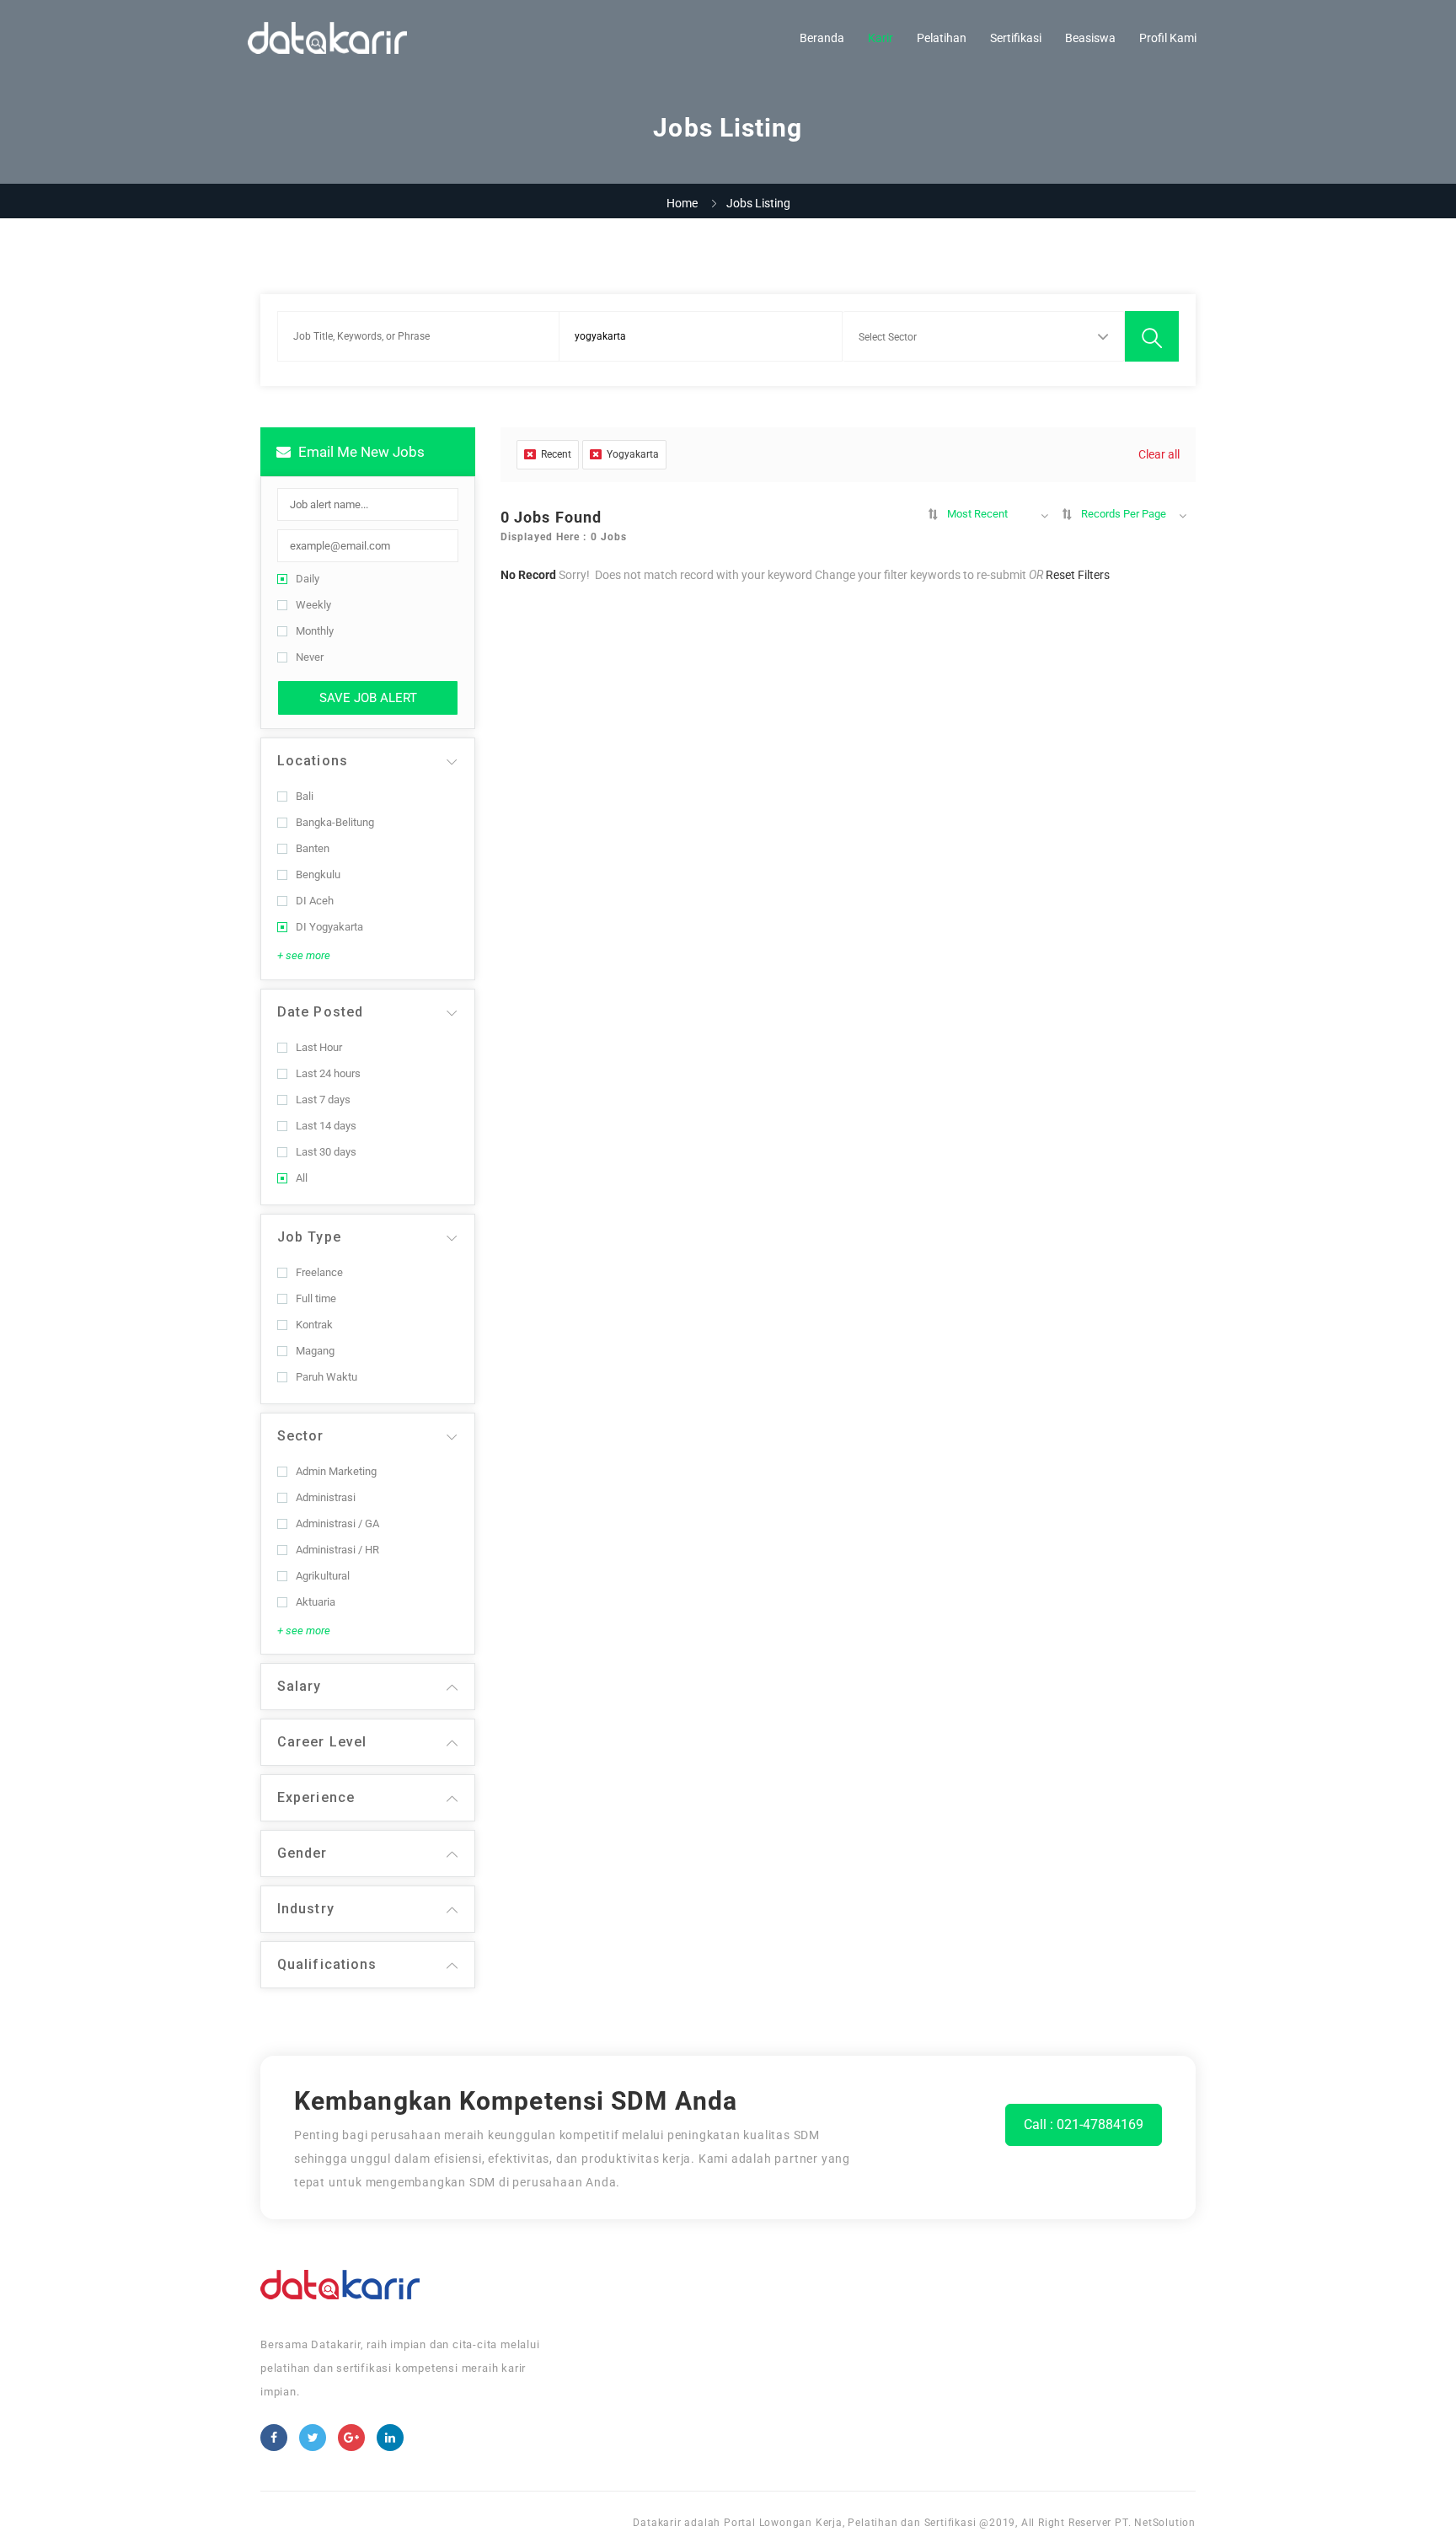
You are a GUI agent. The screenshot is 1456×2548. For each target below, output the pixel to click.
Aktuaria (316, 1602)
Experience (316, 1797)
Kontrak (314, 1325)
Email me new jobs (360, 452)
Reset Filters (1078, 575)
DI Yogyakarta (329, 927)
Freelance (319, 1272)
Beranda (822, 38)
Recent (556, 454)
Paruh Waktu (327, 1377)
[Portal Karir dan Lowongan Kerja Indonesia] (327, 38)
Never (310, 657)
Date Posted (320, 1012)
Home (682, 203)
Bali (305, 796)
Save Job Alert (368, 698)
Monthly (315, 631)
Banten (313, 848)
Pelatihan (942, 38)
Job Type (309, 1237)
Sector (301, 1436)
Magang (315, 1351)
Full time (316, 1298)
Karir (881, 38)
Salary (300, 1686)
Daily (308, 579)
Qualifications (327, 1964)
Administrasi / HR (337, 1550)
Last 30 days (326, 1152)
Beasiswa (1090, 38)
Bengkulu (318, 874)
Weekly (313, 605)
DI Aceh (315, 901)
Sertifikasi (1016, 38)
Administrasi (326, 1497)
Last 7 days (323, 1100)
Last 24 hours (328, 1073)
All (302, 1178)
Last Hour (319, 1047)
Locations (313, 761)
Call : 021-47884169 (1084, 2124)
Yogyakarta (633, 454)
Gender (302, 1853)
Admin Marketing (336, 1471)
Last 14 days (326, 1126)
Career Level (322, 1742)
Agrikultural (323, 1576)
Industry (306, 1909)
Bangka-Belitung (335, 822)
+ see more (304, 955)
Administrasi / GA (337, 1523)
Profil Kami (1168, 38)
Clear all (1159, 454)
